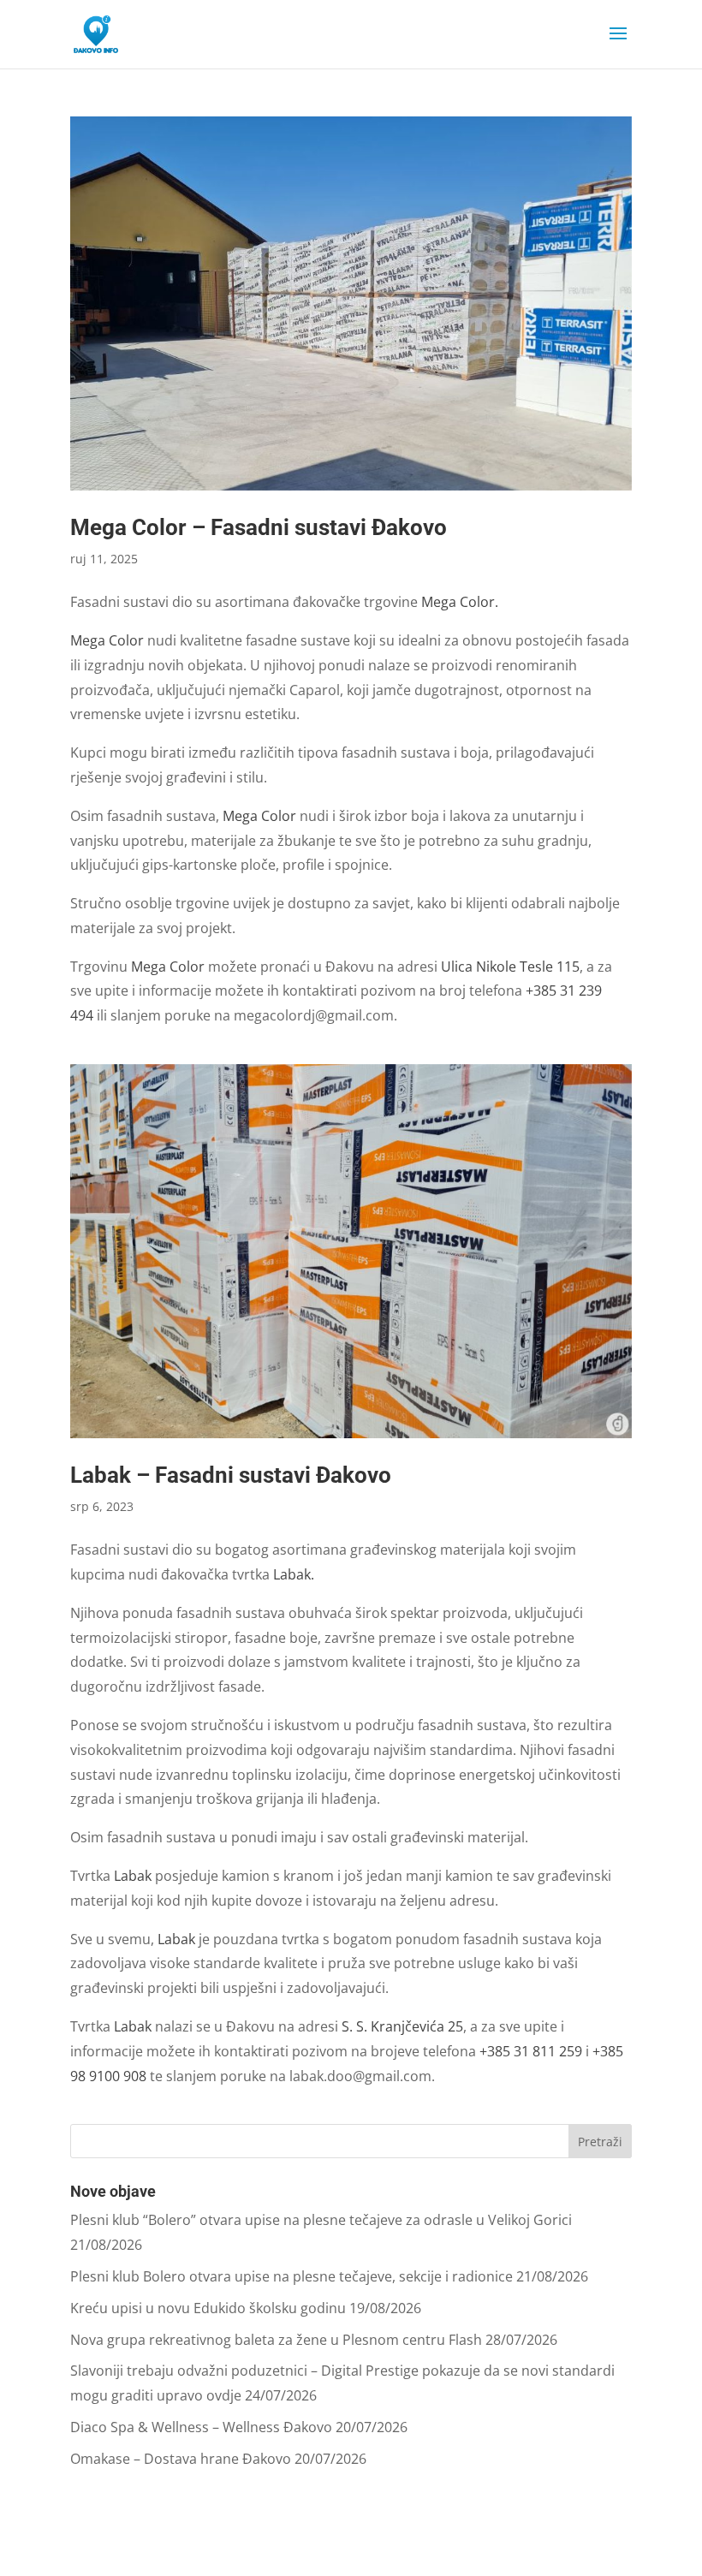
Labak (133, 1876)
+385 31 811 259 (531, 2051)
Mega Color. (460, 602)
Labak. (294, 1574)
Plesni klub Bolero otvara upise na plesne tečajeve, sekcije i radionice (292, 2276)
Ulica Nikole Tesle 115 (510, 967)
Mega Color (107, 640)
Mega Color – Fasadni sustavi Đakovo (259, 527)
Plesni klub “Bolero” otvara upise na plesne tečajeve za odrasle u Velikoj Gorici (321, 2220)
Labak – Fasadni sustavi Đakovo (231, 1475)
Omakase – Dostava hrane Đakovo (181, 2459)
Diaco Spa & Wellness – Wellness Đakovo (201, 2427)
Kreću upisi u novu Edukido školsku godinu (208, 2308)
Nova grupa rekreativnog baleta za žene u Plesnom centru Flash (276, 2340)
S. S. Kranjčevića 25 (402, 2026)
